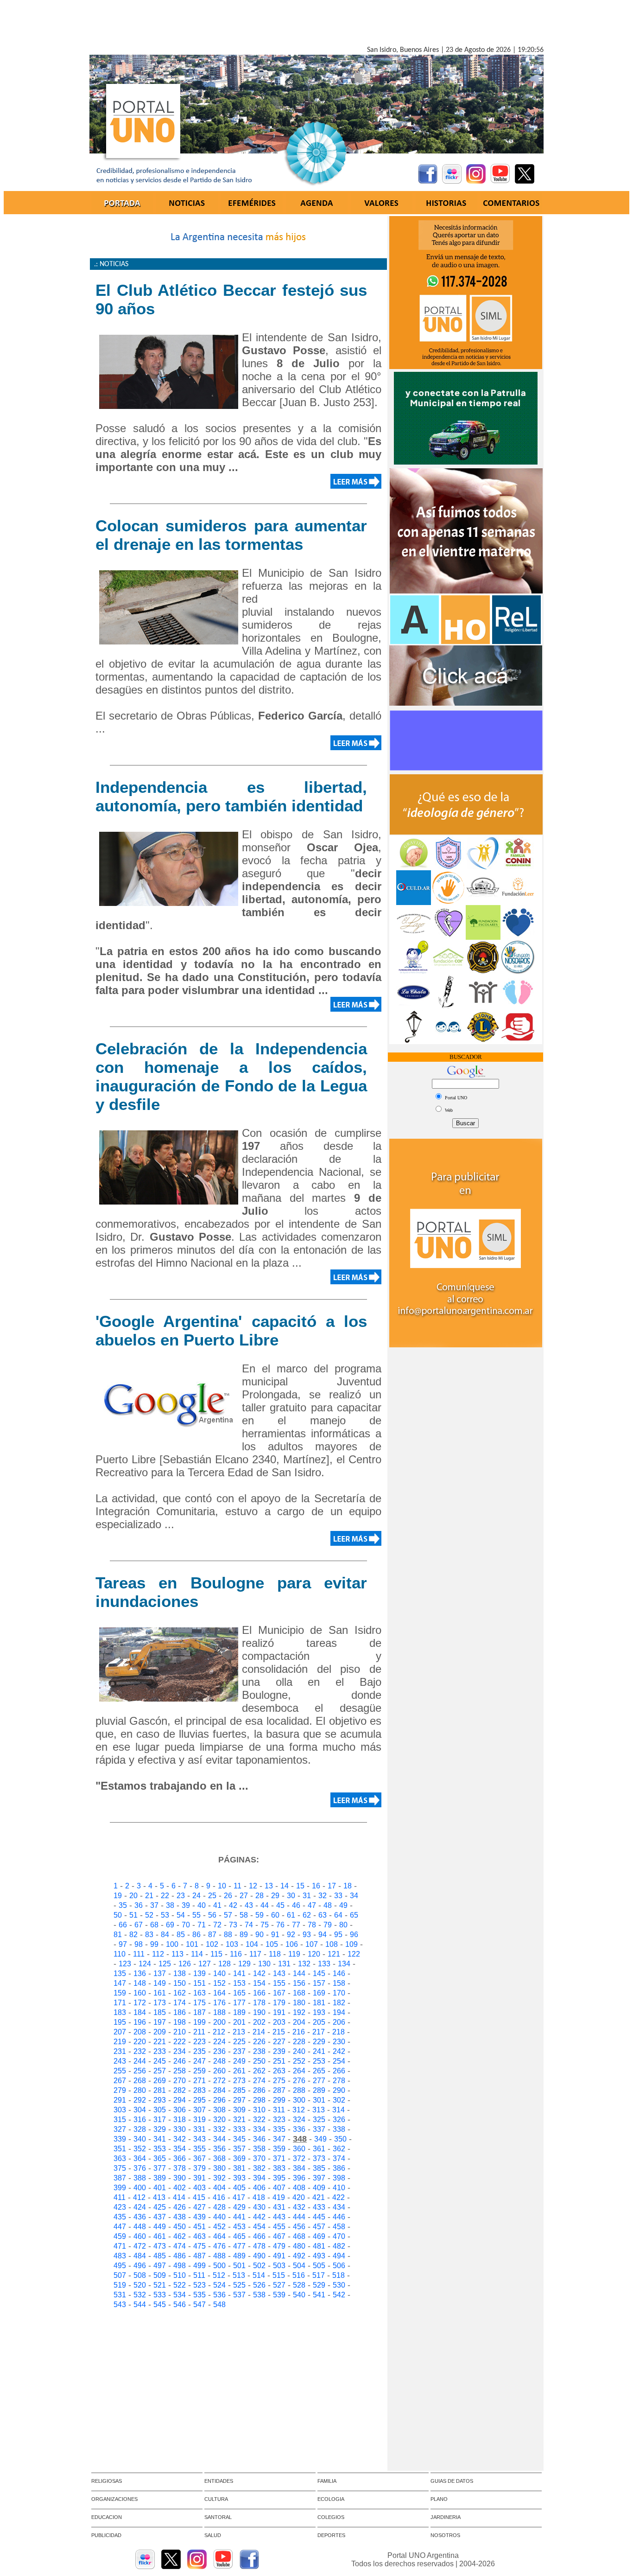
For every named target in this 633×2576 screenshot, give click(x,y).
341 (160, 2139)
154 (259, 1983)
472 (140, 2246)
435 (120, 2217)
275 (279, 2081)
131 (284, 1964)
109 (351, 1944)
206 (339, 2022)
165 (239, 1993)
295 (199, 2100)
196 (140, 2022)
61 (291, 1915)
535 (199, 2295)
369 (239, 2158)
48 (328, 1905)
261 (239, 2071)
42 (233, 1905)
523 (199, 2285)
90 (260, 1935)
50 (118, 1915)
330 (180, 2129)
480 (299, 2246)
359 (279, 2149)
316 (140, 2120)
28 (260, 1896)
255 (120, 2071)
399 (120, 2188)
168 (299, 1993)
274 (259, 2081)
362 (339, 2149)
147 (120, 1983)
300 (299, 2100)
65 (354, 1915)
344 (219, 2139)
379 (199, 2168)
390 (180, 2178)
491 (279, 2256)
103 (232, 1944)
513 (239, 2275)
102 (212, 1944)
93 (307, 1935)
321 (239, 2120)
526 (259, 2285)
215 (279, 2032)
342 (180, 2139)
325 (319, 2120)
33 (338, 1896)
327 (120, 2129)
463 (199, 2236)
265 (319, 2071)
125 (165, 1964)
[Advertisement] (316, 25)
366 (180, 2158)
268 (140, 2081)
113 (177, 1954)
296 (219, 2100)
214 (259, 2032)
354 (180, 2149)
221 (160, 2042)
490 (259, 2256)
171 (120, 2003)
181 (319, 2003)
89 (244, 1935)
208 (140, 2032)
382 (259, 2168)
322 (259, 2120)
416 (219, 2197)
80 (343, 1925)
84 (165, 1935)
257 (160, 2071)
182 (339, 2003)
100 (172, 1944)
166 (259, 1993)
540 (299, 2295)
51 (133, 1915)
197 (160, 2022)
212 (219, 2032)
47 (312, 1905)
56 (212, 1915)
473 (160, 2246)
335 (279, 2129)
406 (259, 2188)
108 (332, 1944)
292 (140, 2100)
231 (120, 2051)
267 (120, 2081)
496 (140, 2266)
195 (120, 2022)
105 (272, 1944)
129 (244, 1964)
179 (279, 2003)
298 (259, 2100)
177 (239, 2003)
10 (222, 1886)
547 (199, 2305)
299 (279, 2100)
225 (239, 2042)
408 (299, 2188)
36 (139, 1905)
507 (120, 2275)
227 (279, 2042)
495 (120, 2266)
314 (339, 2110)
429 (239, 2207)
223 (199, 2042)
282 (180, 2090)
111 (139, 1954)
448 (140, 2227)
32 (323, 1896)
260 (219, 2071)
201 (239, 2022)
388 (140, 2178)
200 (219, 2022)
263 (279, 2071)
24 (196, 1896)
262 (259, 2071)
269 (160, 2081)
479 (279, 2246)
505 (319, 2266)
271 (199, 2081)
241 (319, 2051)
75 (265, 1925)
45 (280, 1905)
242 (339, 2051)
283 (199, 2090)
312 (299, 2110)
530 (339, 2285)
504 (299, 2266)
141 (239, 1973)
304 (140, 2110)
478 (259, 2246)
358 (259, 2149)
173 (160, 2003)
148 (140, 1983)
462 (180, 2236)
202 (259, 2022)
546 (180, 2305)
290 (339, 2090)
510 (180, 2275)
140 (219, 1973)
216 (299, 2032)
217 (319, 2032)
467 (279, 2236)
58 (244, 1915)
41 (217, 1905)
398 (339, 2178)
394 (259, 2178)
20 (133, 1896)
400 (140, 2188)
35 (123, 1905)
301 (319, 2100)
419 (279, 2197)
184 (140, 2012)
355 (199, 2149)
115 (216, 1954)
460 (140, 2236)
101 (192, 1944)
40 (202, 1905)
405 (239, 2188)
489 (239, 2256)
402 (180, 2188)
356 (219, 2149)
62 (307, 1915)
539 (279, 2295)
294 (180, 2100)
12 (253, 1886)
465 (239, 2236)
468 (299, 2236)
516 (299, 2275)
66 (123, 1925)
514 (259, 2275)
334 (259, 2129)
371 (279, 2158)
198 (180, 2022)
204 (299, 2022)
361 (319, 2149)
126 (185, 1964)
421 (319, 2197)
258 (180, 2071)
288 (299, 2090)
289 (319, 2090)
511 (199, 2275)
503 (279, 2266)
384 (299, 2168)
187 (199, 2012)
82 (133, 1935)
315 (120, 2120)
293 (160, 2100)
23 (181, 1896)
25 (212, 1896)
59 (260, 1915)
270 (180, 2081)
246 (180, 2061)
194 (339, 2012)
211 (199, 2032)
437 (160, 2217)
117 (255, 1954)
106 (292, 1944)
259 (199, 2071)
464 (219, 2236)
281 (160, 2090)
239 (279, 2051)
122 (354, 1954)
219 (120, 2042)
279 (120, 2090)
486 (180, 2256)
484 (140, 2256)
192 (299, 2012)
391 (199, 2178)
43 (249, 1905)
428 (219, 2207)
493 (319, 2256)
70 (186, 1925)
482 (339, 2246)
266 (339, 2071)
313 (319, 2110)
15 (300, 1886)
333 (239, 2129)
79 (328, 1925)
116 (236, 1954)
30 (291, 1896)
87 (212, 1935)
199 (199, 2022)
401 (160, 2188)
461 (160, 2236)
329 (160, 2129)
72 (217, 1925)
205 (319, 2022)
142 (259, 1973)
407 (279, 2188)
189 (239, 2012)
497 (160, 2266)
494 (339, 2256)
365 (160, 2158)
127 (205, 1964)
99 (154, 1944)
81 (118, 1935)
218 (339, 2032)
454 (259, 2227)
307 (199, 2110)
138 (180, 1973)
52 (149, 1915)
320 (219, 2120)
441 (239, 2217)
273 (239, 2081)
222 (180, 2042)
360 (299, 2149)
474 (180, 2246)
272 (219, 2081)
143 (279, 1973)
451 (199, 2227)
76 (280, 1925)
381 (239, 2168)
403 (199, 2188)
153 (239, 1983)
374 (339, 2158)
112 (158, 1954)
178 (259, 2003)
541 (319, 2295)
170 (339, 1993)
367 (199, 2158)
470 (339, 2236)
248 (219, 2061)
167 (279, 1993)
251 (279, 2061)
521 (160, 2285)
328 (140, 2129)
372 (299, 2158)
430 (259, 2207)
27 (244, 1896)
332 (219, 2129)
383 (279, 2168)
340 (140, 2139)
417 (239, 2197)
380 (219, 2168)
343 (199, 2139)
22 (165, 1896)
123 (125, 1964)
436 (140, 2217)
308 (219, 2110)
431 (279, 2207)
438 (180, 2217)
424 (140, 2207)
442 (259, 2217)
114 (197, 1954)
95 (338, 1935)
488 (219, 2256)
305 (160, 2110)
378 (180, 2168)
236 (219, 2051)
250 (259, 2061)
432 (299, 2207)
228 (299, 2042)
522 (180, 2285)
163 (199, 1993)
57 (228, 1915)
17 (332, 1886)
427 (199, 2207)
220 (140, 2042)
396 (299, 2178)
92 (291, 1935)
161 (160, 1993)
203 (279, 2022)
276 (299, 2081)
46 (296, 1905)
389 (160, 2178)
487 (199, 2256)
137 (160, 1973)
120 (314, 1954)
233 (160, 2051)
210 (180, 2032)
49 (343, 1905)
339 (120, 2139)
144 (299, 1973)
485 (160, 2256)
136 (140, 1973)
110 (120, 1954)
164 (219, 1993)
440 (219, 2217)
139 (199, 1973)
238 (259, 2051)
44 (265, 1905)
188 (219, 2012)
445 (319, 2217)
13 (269, 1886)
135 (120, 1973)
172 (140, 2003)
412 (139, 2197)
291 (120, 2100)
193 (319, 2012)
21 (149, 1896)
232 (140, 2051)
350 (340, 2139)
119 (294, 1954)
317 (160, 2120)
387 (120, 2178)
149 (160, 1983)
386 (339, 2168)
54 (181, 1915)
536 (219, 2295)
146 (339, 1973)
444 (299, 2217)
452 (219, 2227)
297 (239, 2100)
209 (160, 2032)
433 (319, 2207)
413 (159, 2197)
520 (140, 2285)
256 (140, 2071)
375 (120, 2168)
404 (219, 2188)
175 (199, 2003)
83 (149, 1935)
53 (165, 1915)
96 (354, 1935)
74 (249, 1925)
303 (120, 2110)
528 (299, 2285)
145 (319, 1973)
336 (299, 2129)
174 (180, 2003)
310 (259, 2110)
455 (279, 2227)
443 (279, 2217)
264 (299, 2071)
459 (120, 2236)
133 (324, 1964)
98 (139, 1944)
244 (140, 2061)
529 (319, 2285)
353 (160, 2149)
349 (320, 2139)
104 (252, 1944)
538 (259, 2295)
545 (160, 2305)
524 (219, 2285)
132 (304, 1964)
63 (323, 1915)
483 (120, 2256)
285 (239, 2090)
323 (279, 2120)
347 (279, 2139)
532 (140, 2295)
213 (239, 2032)
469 (319, 2236)
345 (239, 2139)
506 (339, 2266)
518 (339, 2275)
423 (120, 2207)
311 (279, 2110)
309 (239, 2110)
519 (120, 2285)
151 (199, 1983)
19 (118, 1896)
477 (239, 2246)
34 (354, 1896)
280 (140, 2090)
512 (219, 2275)
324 (299, 2120)
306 (180, 2110)
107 (312, 1944)
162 (180, 1993)
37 (154, 1905)
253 (319, 2061)
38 (170, 1905)
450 (180, 2227)
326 (339, 2120)
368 (219, 2158)
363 (120, 2158)
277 (319, 2081)
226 (259, 2042)
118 (275, 1954)
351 (120, 2149)
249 (239, 2061)
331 (199, 2129)
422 (339, 2197)
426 (180, 2207)
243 (120, 2061)
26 (228, 1896)
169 (319, 1993)
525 (239, 2285)
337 (319, 2129)
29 (275, 1896)
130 (264, 1964)
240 (299, 2051)
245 (160, 2061)
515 (279, 2275)
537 (239, 2295)
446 (339, 2217)
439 (199, 2217)
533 (160, 2295)
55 (196, 1915)
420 (299, 2197)
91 (275, 1935)
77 (296, 1925)
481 (319, 2246)
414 (179, 2197)
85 (181, 1935)
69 (170, 1925)
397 (319, 2178)
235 (199, 2051)
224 (219, 2042)
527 (279, 2285)
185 (160, 2012)
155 (279, 1983)
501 (239, 2266)
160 (140, 1993)
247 (199, 2061)
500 (219, 2266)
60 (275, 1915)
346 (259, 2139)
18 (348, 1886)
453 (239, 2227)
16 (316, 1886)
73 (233, 1925)
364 (140, 2158)
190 (259, 2012)
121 (334, 1954)
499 (199, 2266)
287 (279, 2090)
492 (299, 2256)
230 (339, 2042)
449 (160, 2227)
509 (160, 2275)
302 (339, 2100)
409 (319, 2188)
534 (180, 2295)
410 (339, 2188)
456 (299, 2227)
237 (239, 2051)
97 (123, 1944)
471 (120, 2246)
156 (299, 1983)
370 (259, 2158)
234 (180, 2051)
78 (312, 1925)
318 (180, 2120)
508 (140, 2275)
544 (140, 2305)
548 (219, 2305)
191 (279, 2012)
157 (319, 1983)
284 (219, 2090)
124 (145, 1964)
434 (339, 2207)
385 (319, 2168)
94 (323, 1935)
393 (239, 2178)
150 (180, 1983)
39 (186, 1905)
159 (120, 1993)
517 (319, 2275)
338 (339, 2129)
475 (199, 2246)
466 (259, 2236)
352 (140, 2149)
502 (259, 2266)
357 (239, 2149)
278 (339, 2081)
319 (199, 2120)
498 (180, 2266)
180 (299, 2003)
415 (199, 2197)
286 (259, 2090)
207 (120, 2032)
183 (120, 2012)
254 (339, 2061)
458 (339, 2227)
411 (120, 2197)
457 (319, 2227)
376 (140, 2168)
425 (160, 2207)
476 (219, 2246)
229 (319, 2042)
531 (120, 2295)
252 (299, 2061)
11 (237, 1886)
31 (307, 1896)
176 (219, 2003)
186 (180, 2012)
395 (279, 2178)
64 (338, 1915)
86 (196, 1935)
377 (160, 2168)
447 (120, 2227)
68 (154, 1925)
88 (228, 1935)
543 (120, 2305)
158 (339, 1983)
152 (219, 1983)
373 (319, 2158)
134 (344, 1964)
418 (259, 2197)
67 (139, 1925)
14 (285, 1886)
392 (219, 2178)
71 (202, 1925)
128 (225, 1964)
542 (339, 2295)
